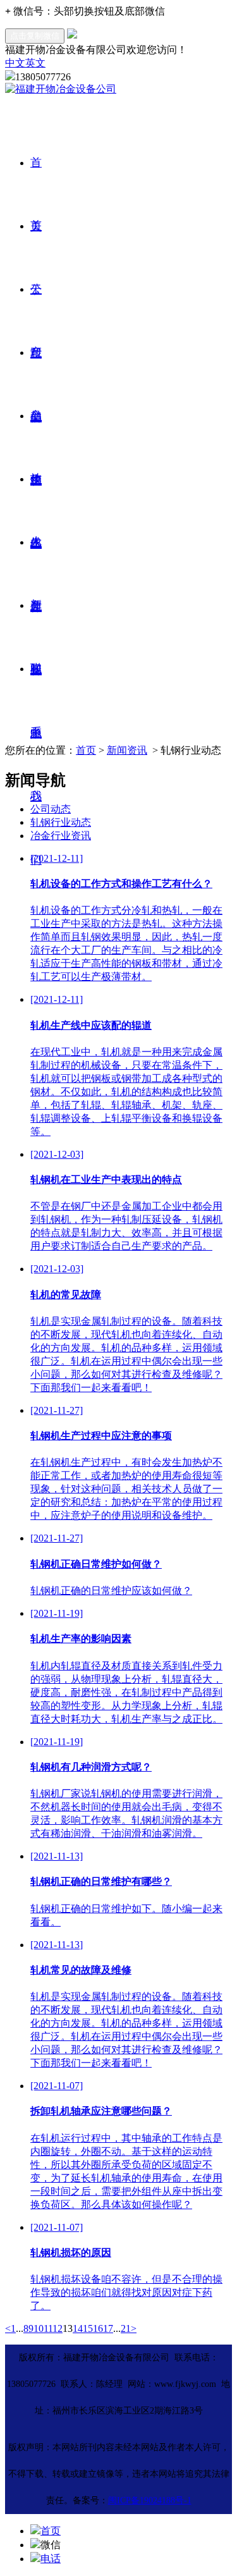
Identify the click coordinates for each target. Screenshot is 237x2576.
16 (98, 2328)
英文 (35, 63)
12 (58, 2328)
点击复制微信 (35, 36)
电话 (51, 2559)
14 (78, 2328)
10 (39, 2328)
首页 (86, 750)
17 (108, 2328)
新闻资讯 (127, 750)
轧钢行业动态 (61, 822)
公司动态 (51, 809)
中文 (15, 63)
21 (126, 2328)
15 (88, 2328)
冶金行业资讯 (61, 836)
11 (48, 2328)
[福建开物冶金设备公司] (61, 89)
